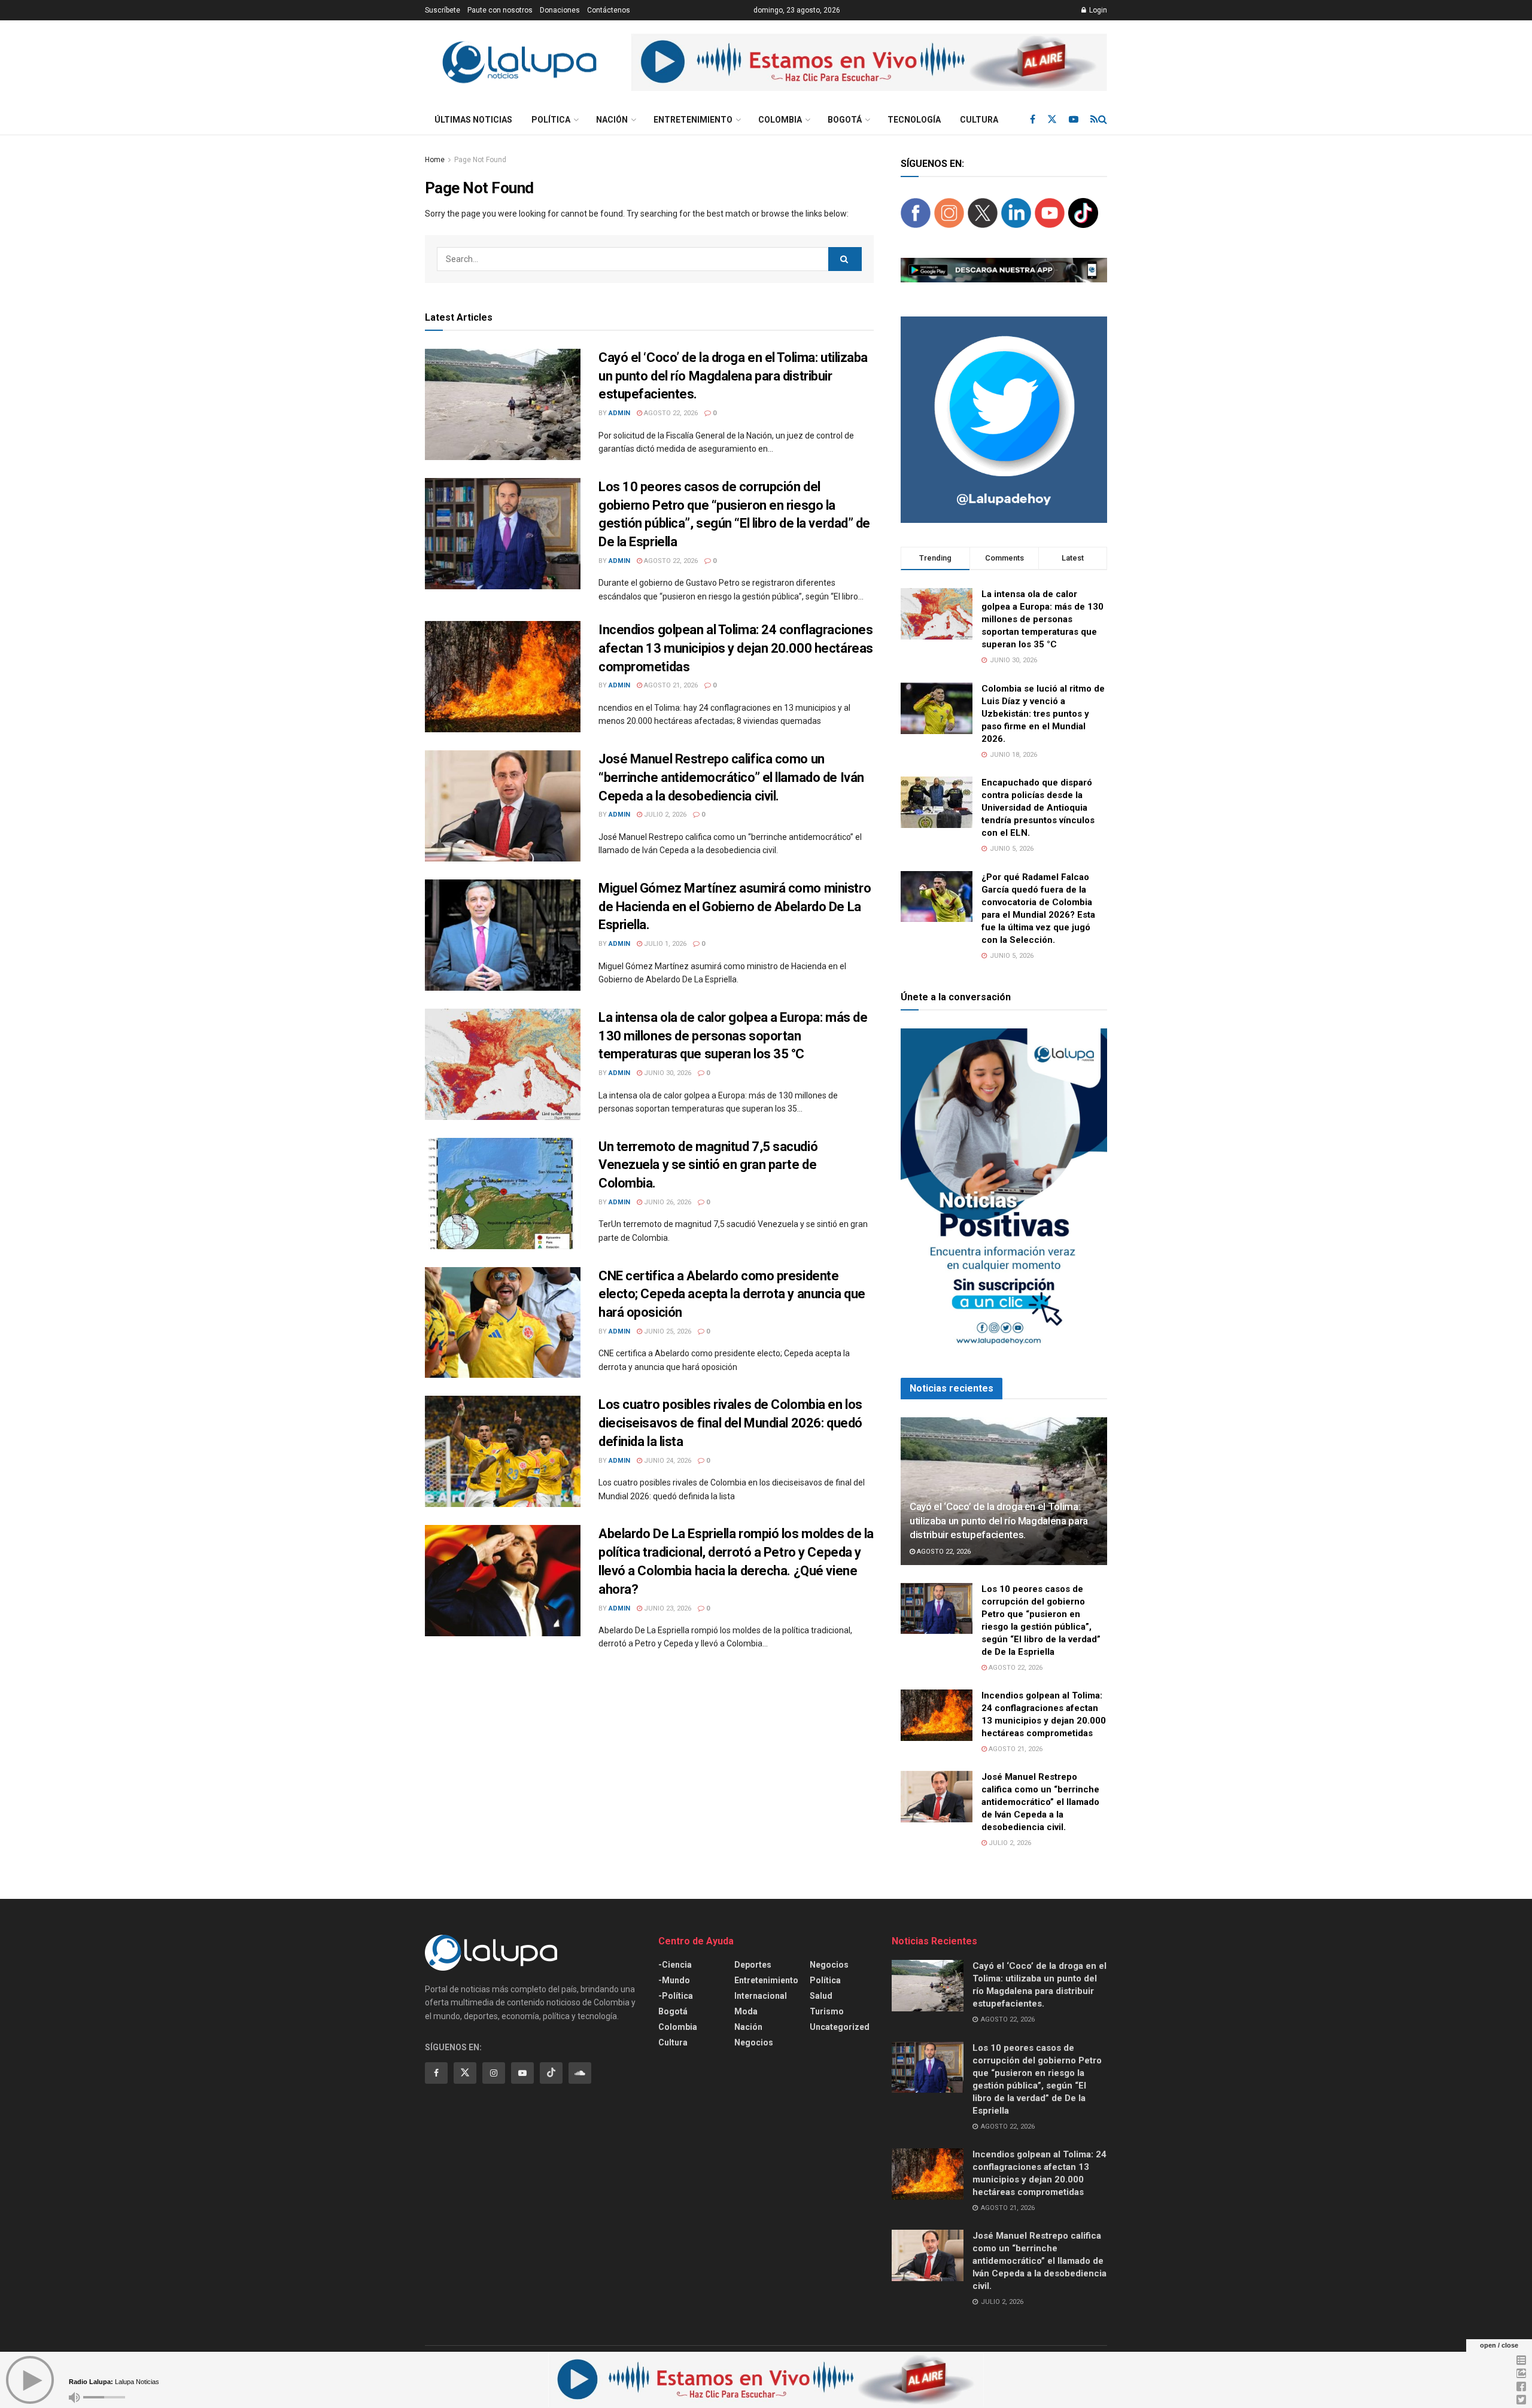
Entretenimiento (693, 120)
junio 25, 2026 (667, 1331)
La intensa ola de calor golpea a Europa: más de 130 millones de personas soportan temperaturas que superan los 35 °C (733, 1036)
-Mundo (674, 1980)
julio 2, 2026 (664, 815)
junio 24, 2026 (667, 1461)
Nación (612, 120)
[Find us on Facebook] (1033, 119)
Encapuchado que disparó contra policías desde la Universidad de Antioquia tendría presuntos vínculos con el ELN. (1038, 808)
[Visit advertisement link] (869, 63)
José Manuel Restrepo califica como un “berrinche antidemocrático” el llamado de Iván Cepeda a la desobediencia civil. (731, 777)
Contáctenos (609, 10)
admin (619, 413)
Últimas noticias (473, 120)
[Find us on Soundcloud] (580, 2073)
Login (1097, 10)
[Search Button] (1103, 120)
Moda (746, 2011)
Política (551, 120)
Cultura (979, 120)
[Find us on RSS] (1094, 119)
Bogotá (845, 120)
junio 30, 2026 (667, 1073)
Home (435, 160)
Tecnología (914, 120)
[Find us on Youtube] (1074, 119)
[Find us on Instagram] (494, 2073)
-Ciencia (675, 1965)
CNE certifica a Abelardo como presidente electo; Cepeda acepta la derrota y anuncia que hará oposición (732, 1294)
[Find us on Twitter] (1052, 119)
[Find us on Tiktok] (551, 2073)
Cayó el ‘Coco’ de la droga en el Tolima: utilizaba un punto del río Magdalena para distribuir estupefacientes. (733, 376)
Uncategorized (840, 2027)
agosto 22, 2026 (670, 413)
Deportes (753, 1965)
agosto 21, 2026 (670, 685)
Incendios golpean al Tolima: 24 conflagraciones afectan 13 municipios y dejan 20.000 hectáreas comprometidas (736, 648)
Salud (821, 1996)
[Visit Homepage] (519, 63)
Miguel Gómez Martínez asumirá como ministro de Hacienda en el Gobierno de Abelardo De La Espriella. (735, 907)
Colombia (780, 120)
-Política (676, 1996)
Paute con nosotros (500, 10)
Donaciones (560, 10)
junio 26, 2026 (667, 1202)
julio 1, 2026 (664, 944)
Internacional (761, 1996)
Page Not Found (480, 160)
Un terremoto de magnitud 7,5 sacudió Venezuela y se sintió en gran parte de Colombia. (708, 1165)
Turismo (827, 2011)
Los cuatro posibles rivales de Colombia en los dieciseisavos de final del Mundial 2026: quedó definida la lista (730, 1423)
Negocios (754, 2042)
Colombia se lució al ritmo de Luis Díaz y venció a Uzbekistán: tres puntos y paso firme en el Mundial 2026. (1043, 714)
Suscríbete (443, 10)
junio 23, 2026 (667, 1608)
